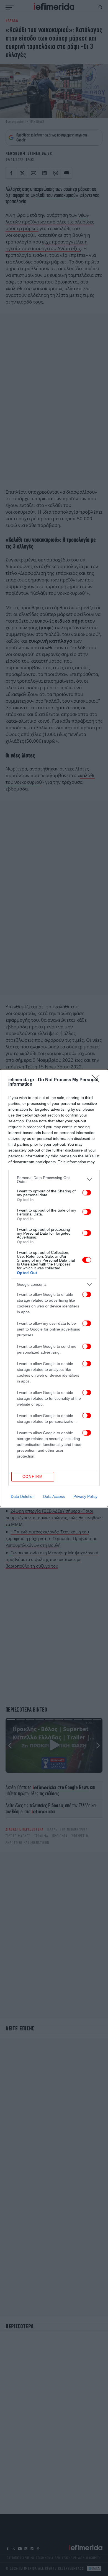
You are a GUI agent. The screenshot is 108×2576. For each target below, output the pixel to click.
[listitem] (54, 1180)
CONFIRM (33, 1477)
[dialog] (54, 1288)
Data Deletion (23, 1496)
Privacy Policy (85, 1496)
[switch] (87, 1193)
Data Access (54, 1496)
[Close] (97, 1080)
